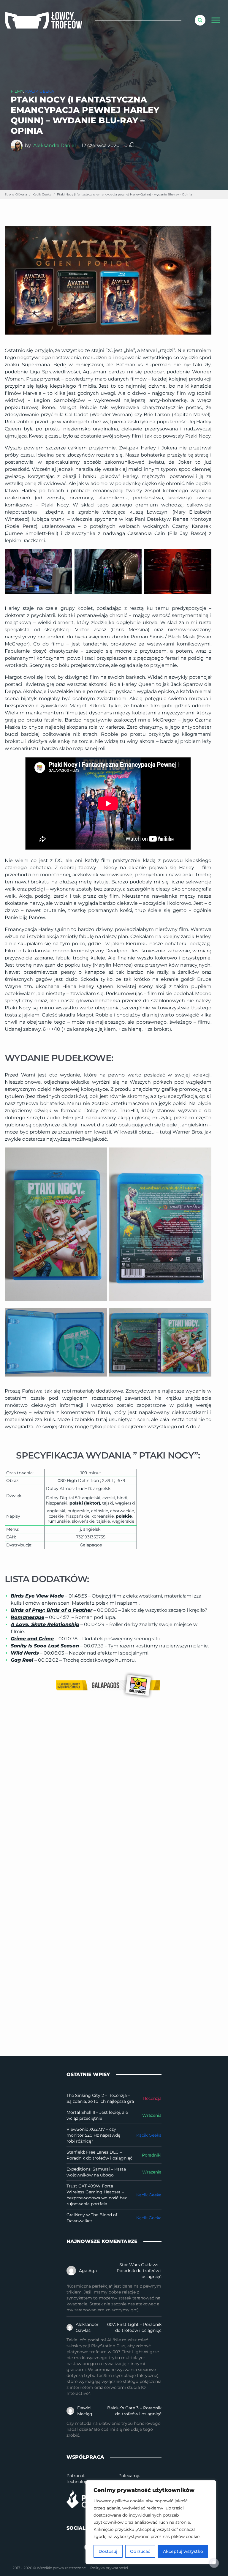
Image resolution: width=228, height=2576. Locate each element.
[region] (151, 2522)
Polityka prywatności (109, 2568)
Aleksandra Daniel (54, 145)
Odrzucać (140, 2551)
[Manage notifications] (214, 2563)
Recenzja (152, 2098)
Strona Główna (16, 194)
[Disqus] (114, 1796)
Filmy (17, 91)
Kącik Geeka (40, 91)
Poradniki (152, 2155)
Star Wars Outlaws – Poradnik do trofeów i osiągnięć (139, 2271)
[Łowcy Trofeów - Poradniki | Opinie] (43, 20)
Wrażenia (152, 2115)
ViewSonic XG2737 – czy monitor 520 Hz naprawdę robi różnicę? (93, 2135)
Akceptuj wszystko (183, 2551)
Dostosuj (108, 2551)
